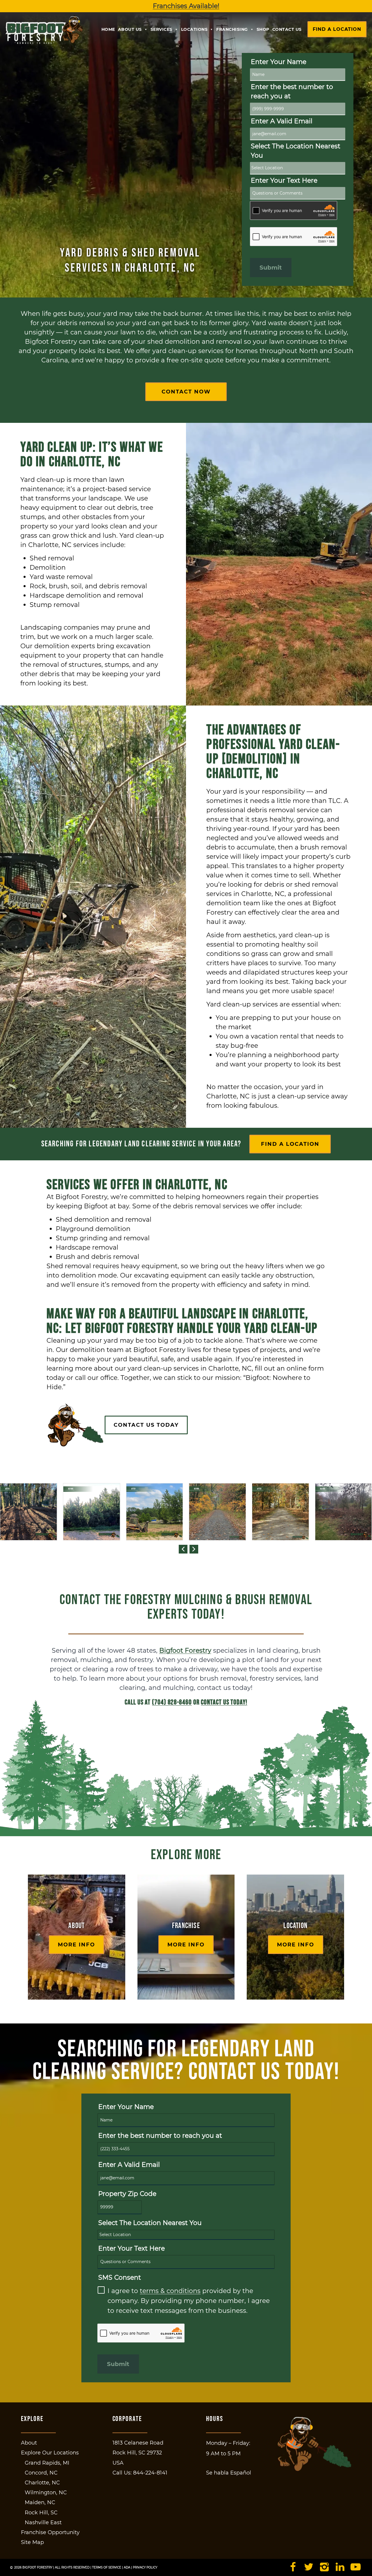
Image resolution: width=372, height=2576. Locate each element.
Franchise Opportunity (50, 2532)
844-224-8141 (150, 2473)
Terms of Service (107, 2567)
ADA (127, 2567)
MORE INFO (76, 1945)
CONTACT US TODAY (146, 1425)
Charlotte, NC (42, 2483)
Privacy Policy (145, 2567)
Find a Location (337, 29)
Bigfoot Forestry (185, 1650)
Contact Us (287, 29)
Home (108, 29)
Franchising (232, 29)
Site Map (32, 2542)
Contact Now (186, 392)
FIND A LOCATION (290, 1144)
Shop (263, 29)
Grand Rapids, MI (47, 2463)
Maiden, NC (40, 2502)
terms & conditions (170, 2291)
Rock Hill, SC (41, 2513)
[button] (183, 1549)
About (29, 2443)
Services (161, 29)
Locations (194, 29)
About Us (130, 29)
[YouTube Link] (356, 2568)
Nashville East (43, 2522)
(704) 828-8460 (172, 1702)
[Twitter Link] (308, 2568)
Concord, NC (41, 2473)
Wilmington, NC (46, 2493)
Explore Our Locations (50, 2453)
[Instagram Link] (324, 2568)
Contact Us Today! (224, 1702)
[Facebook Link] (293, 2568)
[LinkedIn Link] (340, 2568)
